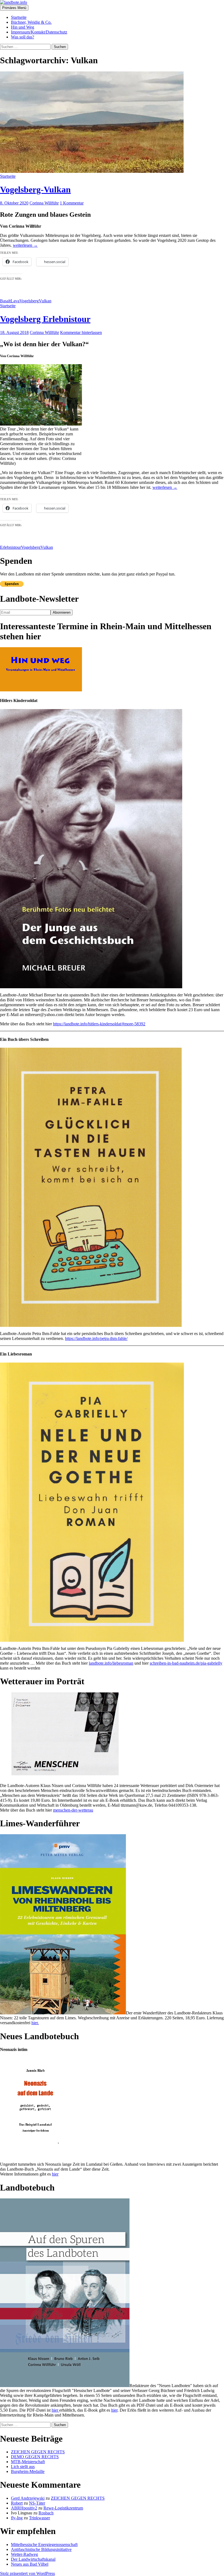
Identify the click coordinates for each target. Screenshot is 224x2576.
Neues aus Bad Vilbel (30, 2564)
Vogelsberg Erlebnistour (45, 319)
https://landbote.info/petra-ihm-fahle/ (96, 1338)
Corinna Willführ (44, 203)
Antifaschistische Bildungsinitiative (41, 2549)
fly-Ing (17, 2518)
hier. (35, 2023)
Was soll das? (23, 37)
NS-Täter (37, 2503)
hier (55, 2174)
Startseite (19, 17)
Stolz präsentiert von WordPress (27, 2573)
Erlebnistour (11, 547)
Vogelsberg (29, 301)
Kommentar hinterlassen (81, 332)
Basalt (5, 301)
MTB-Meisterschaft (28, 2462)
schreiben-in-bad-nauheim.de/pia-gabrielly (186, 1663)
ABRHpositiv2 (24, 2508)
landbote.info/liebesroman (111, 1663)
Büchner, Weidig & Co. (31, 22)
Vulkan (45, 301)
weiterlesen (25, 245)
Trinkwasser (39, 2518)
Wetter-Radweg (24, 2554)
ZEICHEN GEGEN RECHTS (38, 2452)
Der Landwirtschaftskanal (33, 2559)
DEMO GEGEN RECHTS (35, 2457)
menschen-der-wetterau (73, 1810)
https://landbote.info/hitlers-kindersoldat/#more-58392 (99, 1024)
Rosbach (46, 2513)
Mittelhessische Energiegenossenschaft (44, 2545)
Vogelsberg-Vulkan (35, 189)
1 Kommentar (72, 203)
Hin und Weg (23, 27)
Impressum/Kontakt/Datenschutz (39, 32)
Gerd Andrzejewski (28, 2498)
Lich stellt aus (23, 2467)
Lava (15, 301)
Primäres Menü (14, 8)
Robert (17, 2503)
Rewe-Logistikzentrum (63, 2508)
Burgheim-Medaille (28, 2471)
